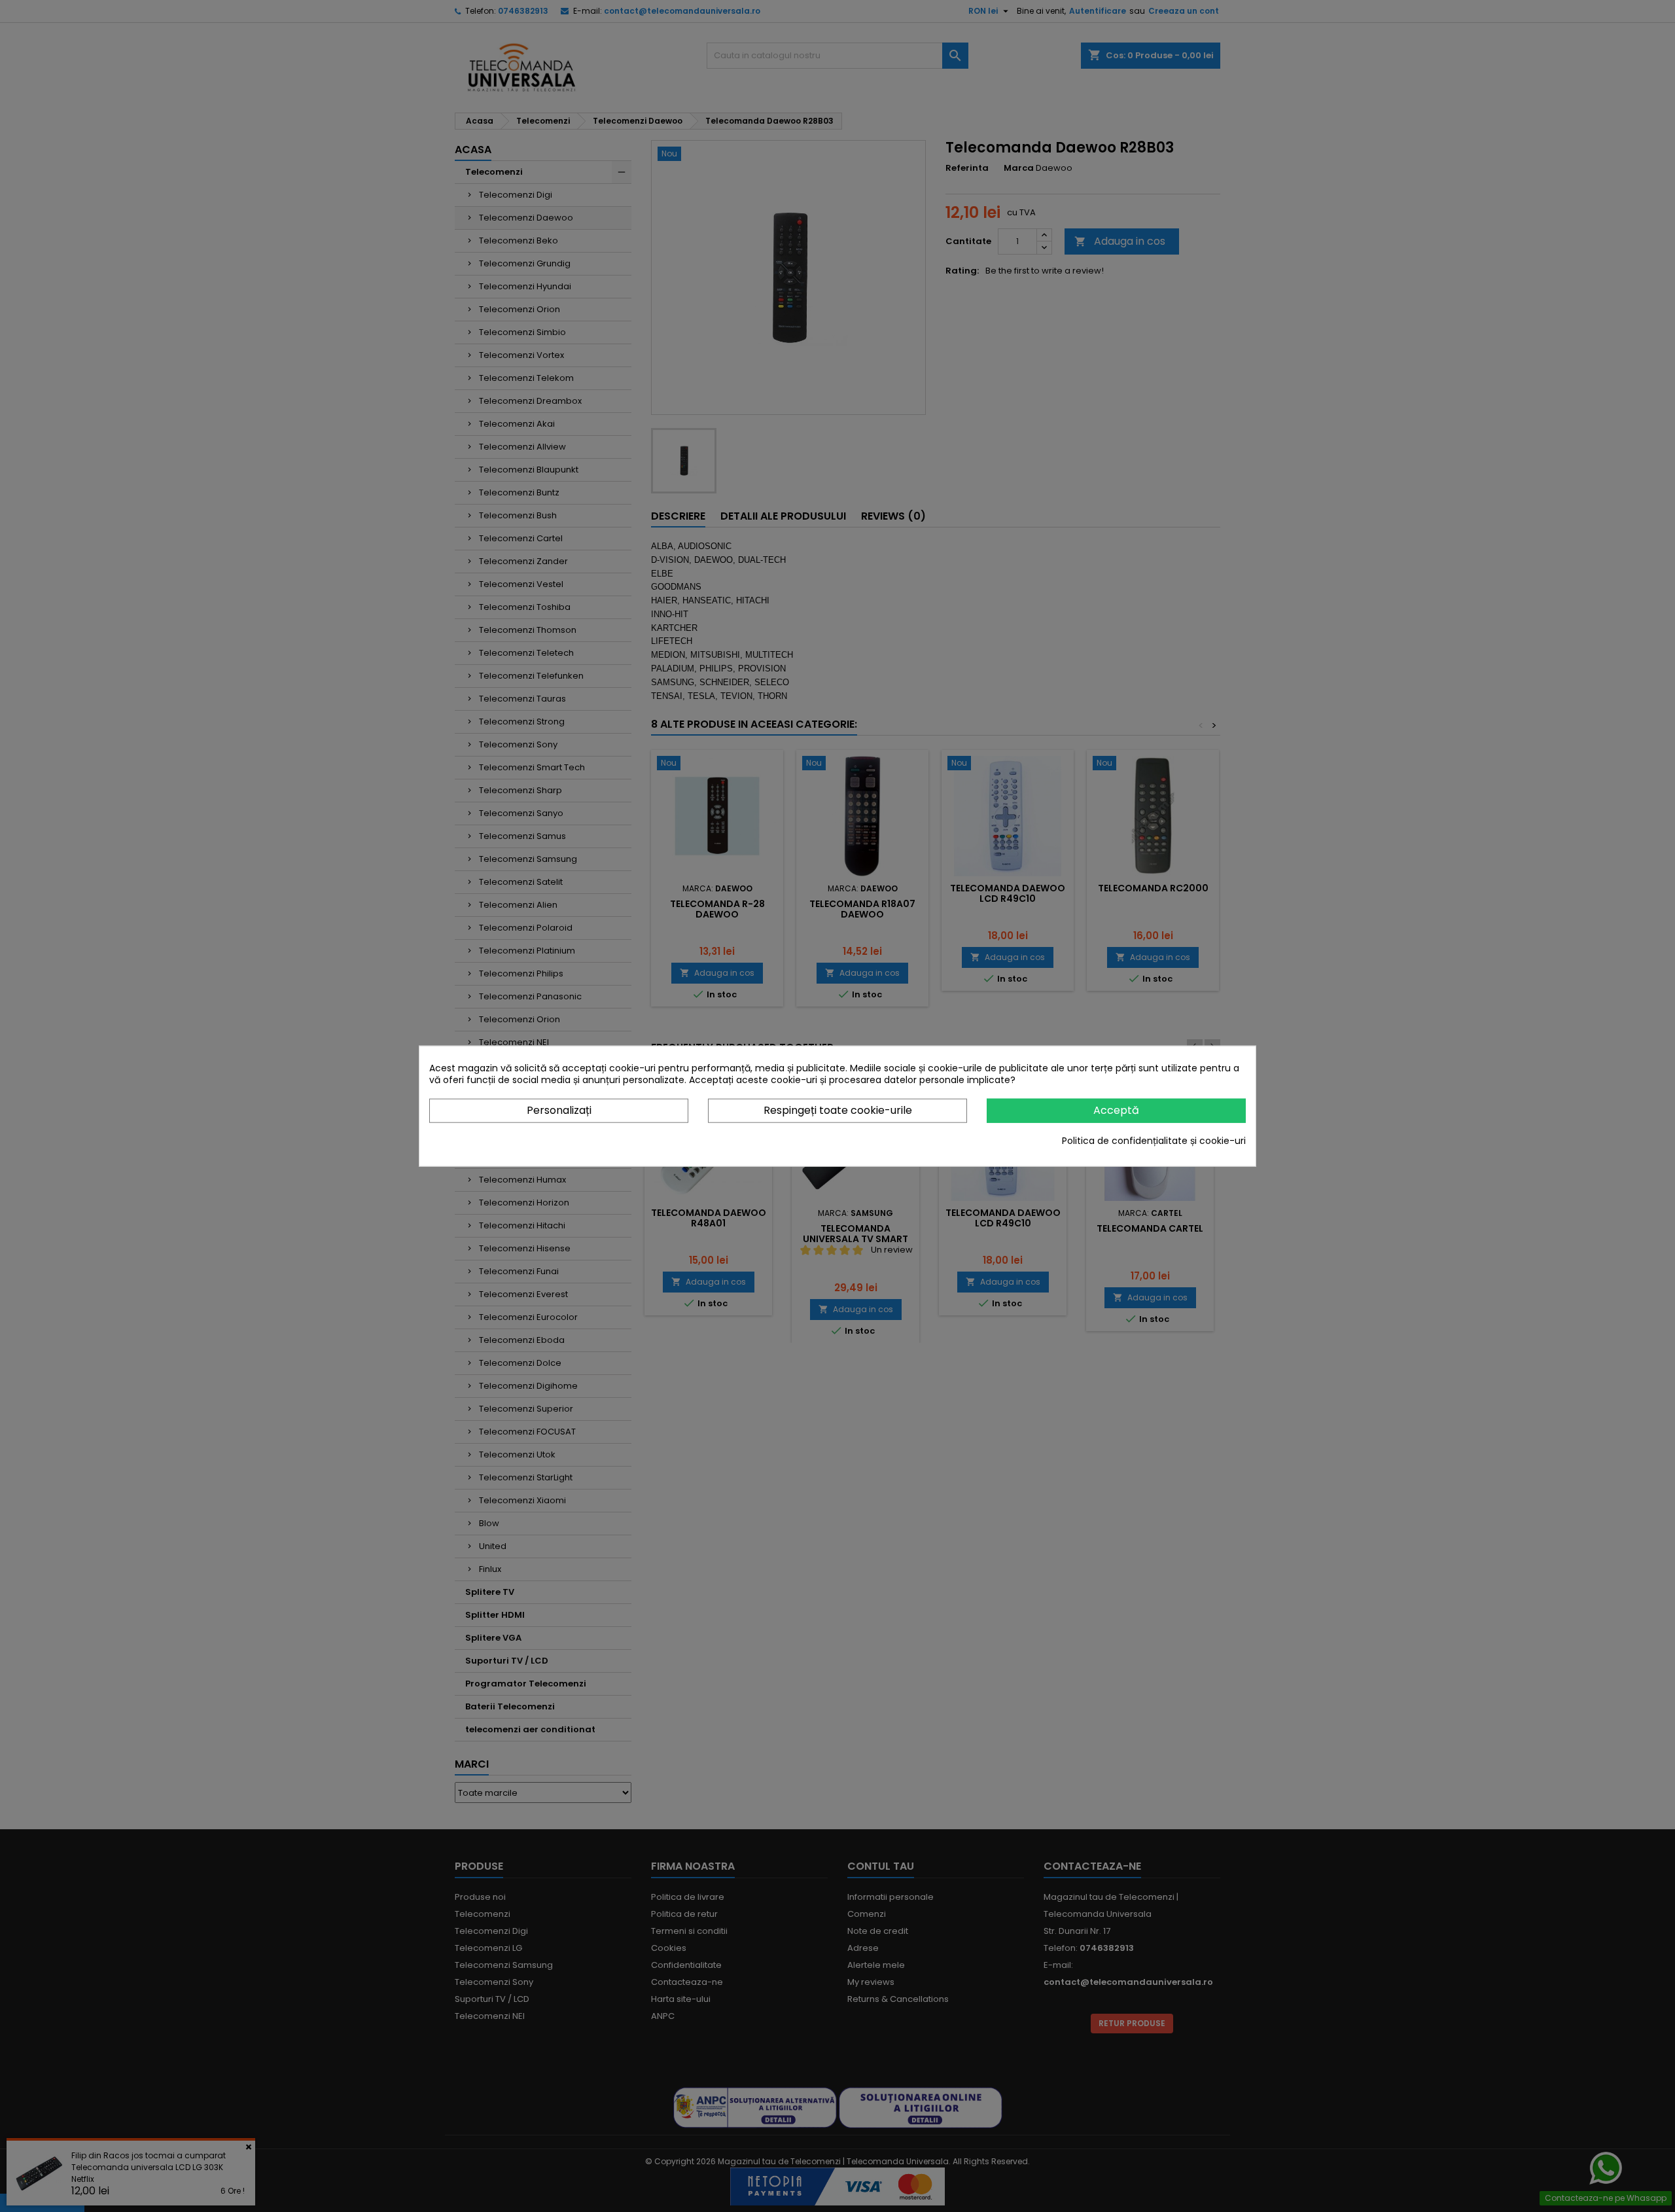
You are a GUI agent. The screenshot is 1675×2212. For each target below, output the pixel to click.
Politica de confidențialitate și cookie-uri (1154, 1140)
